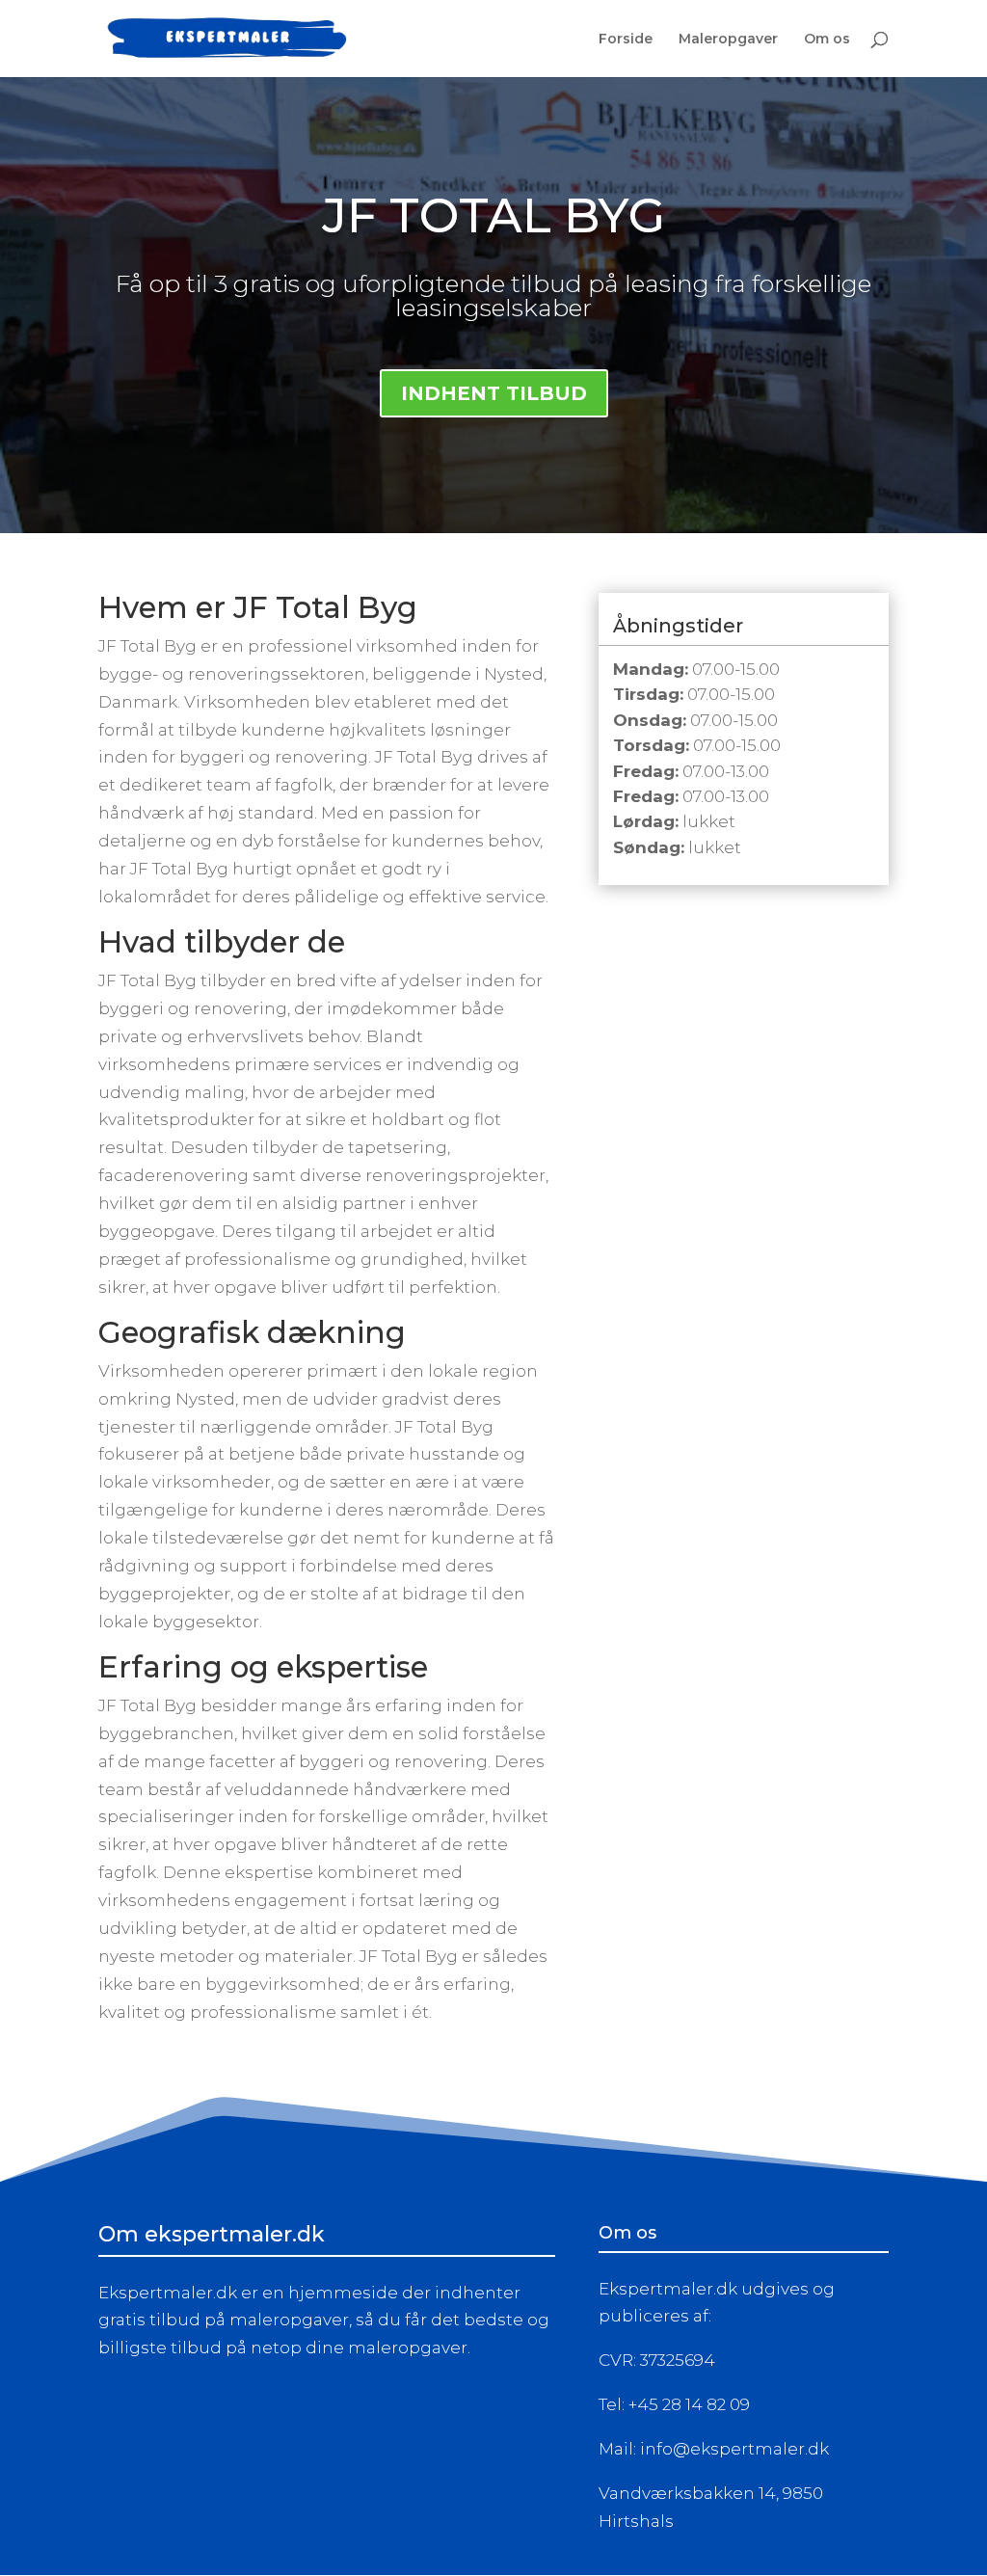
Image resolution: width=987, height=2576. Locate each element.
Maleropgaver (728, 40)
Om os (827, 40)
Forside (626, 40)
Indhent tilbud (494, 393)
